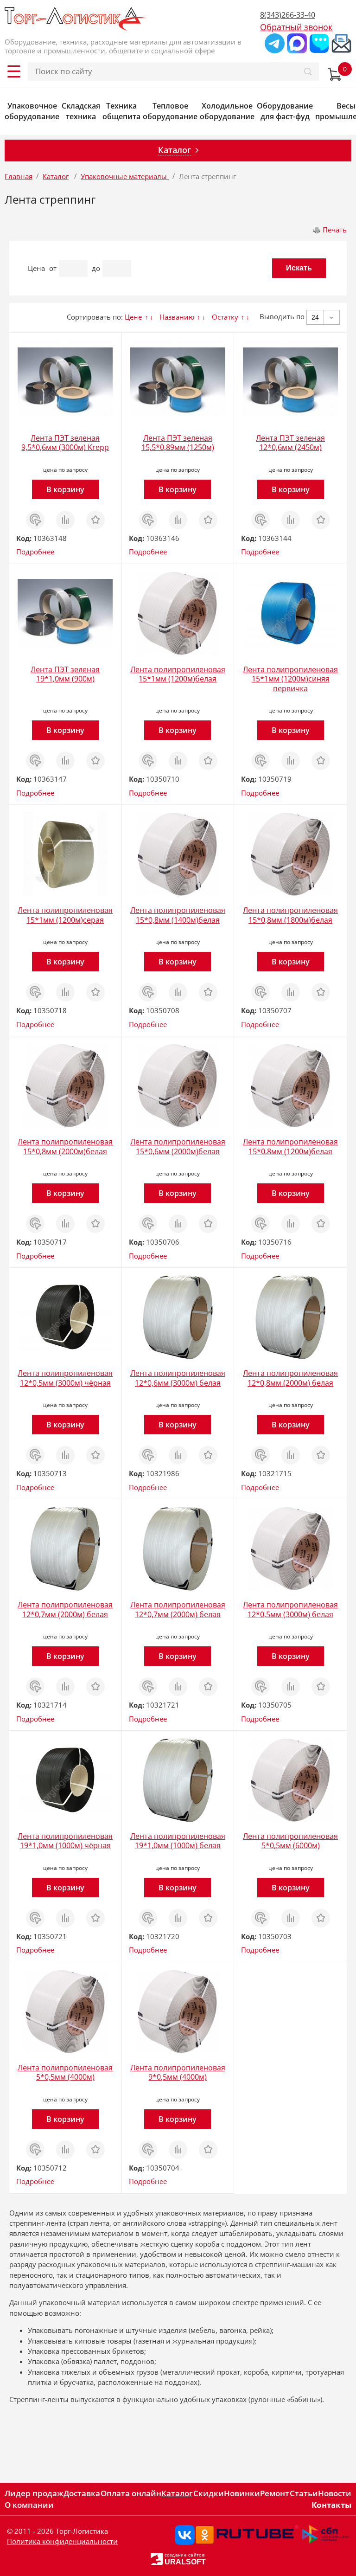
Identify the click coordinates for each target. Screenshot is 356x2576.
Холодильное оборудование (227, 111)
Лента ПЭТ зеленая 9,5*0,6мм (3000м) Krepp (65, 443)
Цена (36, 268)
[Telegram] (275, 43)
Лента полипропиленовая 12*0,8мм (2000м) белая (290, 1378)
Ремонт (275, 2493)
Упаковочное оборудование (32, 111)
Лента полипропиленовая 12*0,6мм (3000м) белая (178, 1378)
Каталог (56, 176)
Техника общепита (121, 111)
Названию (177, 317)
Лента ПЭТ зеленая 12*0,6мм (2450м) (290, 443)
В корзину (65, 489)
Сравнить (65, 515)
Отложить (95, 515)
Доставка (82, 2493)
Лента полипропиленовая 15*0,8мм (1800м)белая (290, 915)
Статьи (304, 2493)
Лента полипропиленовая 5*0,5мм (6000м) (290, 1841)
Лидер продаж (34, 2493)
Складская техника (81, 111)
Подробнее (35, 552)
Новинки (242, 2493)
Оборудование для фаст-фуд (285, 111)
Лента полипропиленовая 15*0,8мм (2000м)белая (65, 1147)
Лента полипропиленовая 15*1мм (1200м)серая (65, 915)
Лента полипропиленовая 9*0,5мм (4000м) (178, 2072)
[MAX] (297, 43)
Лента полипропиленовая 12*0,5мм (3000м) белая (290, 1609)
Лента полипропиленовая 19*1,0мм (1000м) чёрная (65, 1841)
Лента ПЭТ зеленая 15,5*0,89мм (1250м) (178, 443)
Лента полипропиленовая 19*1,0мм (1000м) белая (178, 1841)
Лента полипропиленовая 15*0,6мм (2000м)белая (178, 1147)
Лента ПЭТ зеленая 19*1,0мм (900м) (65, 674)
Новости (335, 2493)
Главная (19, 176)
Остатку (225, 317)
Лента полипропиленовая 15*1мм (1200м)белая (178, 674)
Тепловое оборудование (170, 111)
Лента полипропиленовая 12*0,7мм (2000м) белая (65, 1609)
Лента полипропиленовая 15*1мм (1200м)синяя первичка (290, 679)
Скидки (209, 2493)
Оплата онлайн (131, 2493)
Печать (335, 230)
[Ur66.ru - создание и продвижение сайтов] (157, 2558)
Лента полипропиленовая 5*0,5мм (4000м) (65, 2072)
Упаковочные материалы (125, 176)
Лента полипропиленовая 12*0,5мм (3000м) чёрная (65, 1378)
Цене (133, 317)
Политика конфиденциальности (62, 2541)
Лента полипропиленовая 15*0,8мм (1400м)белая (178, 915)
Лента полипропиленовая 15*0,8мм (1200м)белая (290, 1147)
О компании (29, 2505)
